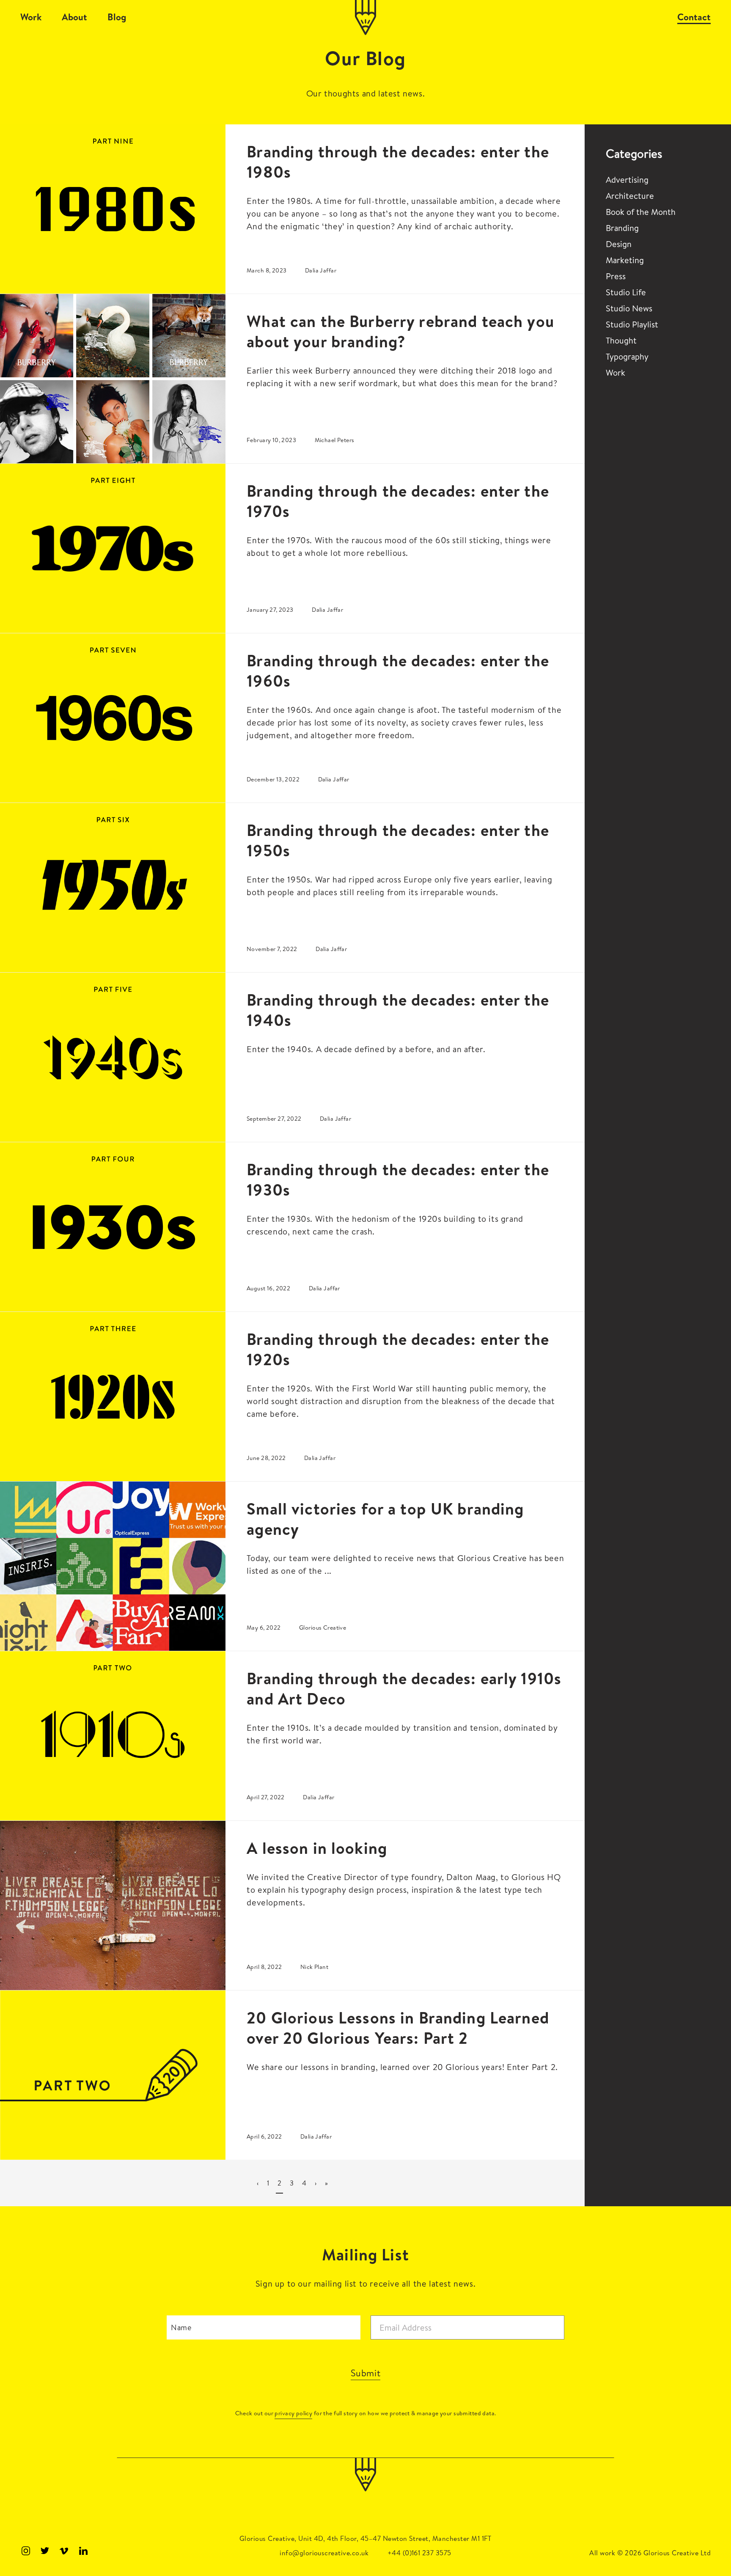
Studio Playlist (632, 324)
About (74, 17)
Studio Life (626, 292)
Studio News (629, 308)
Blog (117, 17)
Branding (622, 228)
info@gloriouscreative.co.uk (324, 2553)
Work (31, 17)
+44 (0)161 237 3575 (419, 2553)
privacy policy (293, 2413)
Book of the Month (641, 212)
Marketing (625, 260)
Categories (634, 154)
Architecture (630, 196)
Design (619, 244)
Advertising (627, 180)
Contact (694, 17)
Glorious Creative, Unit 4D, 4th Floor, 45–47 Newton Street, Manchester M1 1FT (365, 2538)
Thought (621, 340)
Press (616, 276)
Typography (627, 356)
